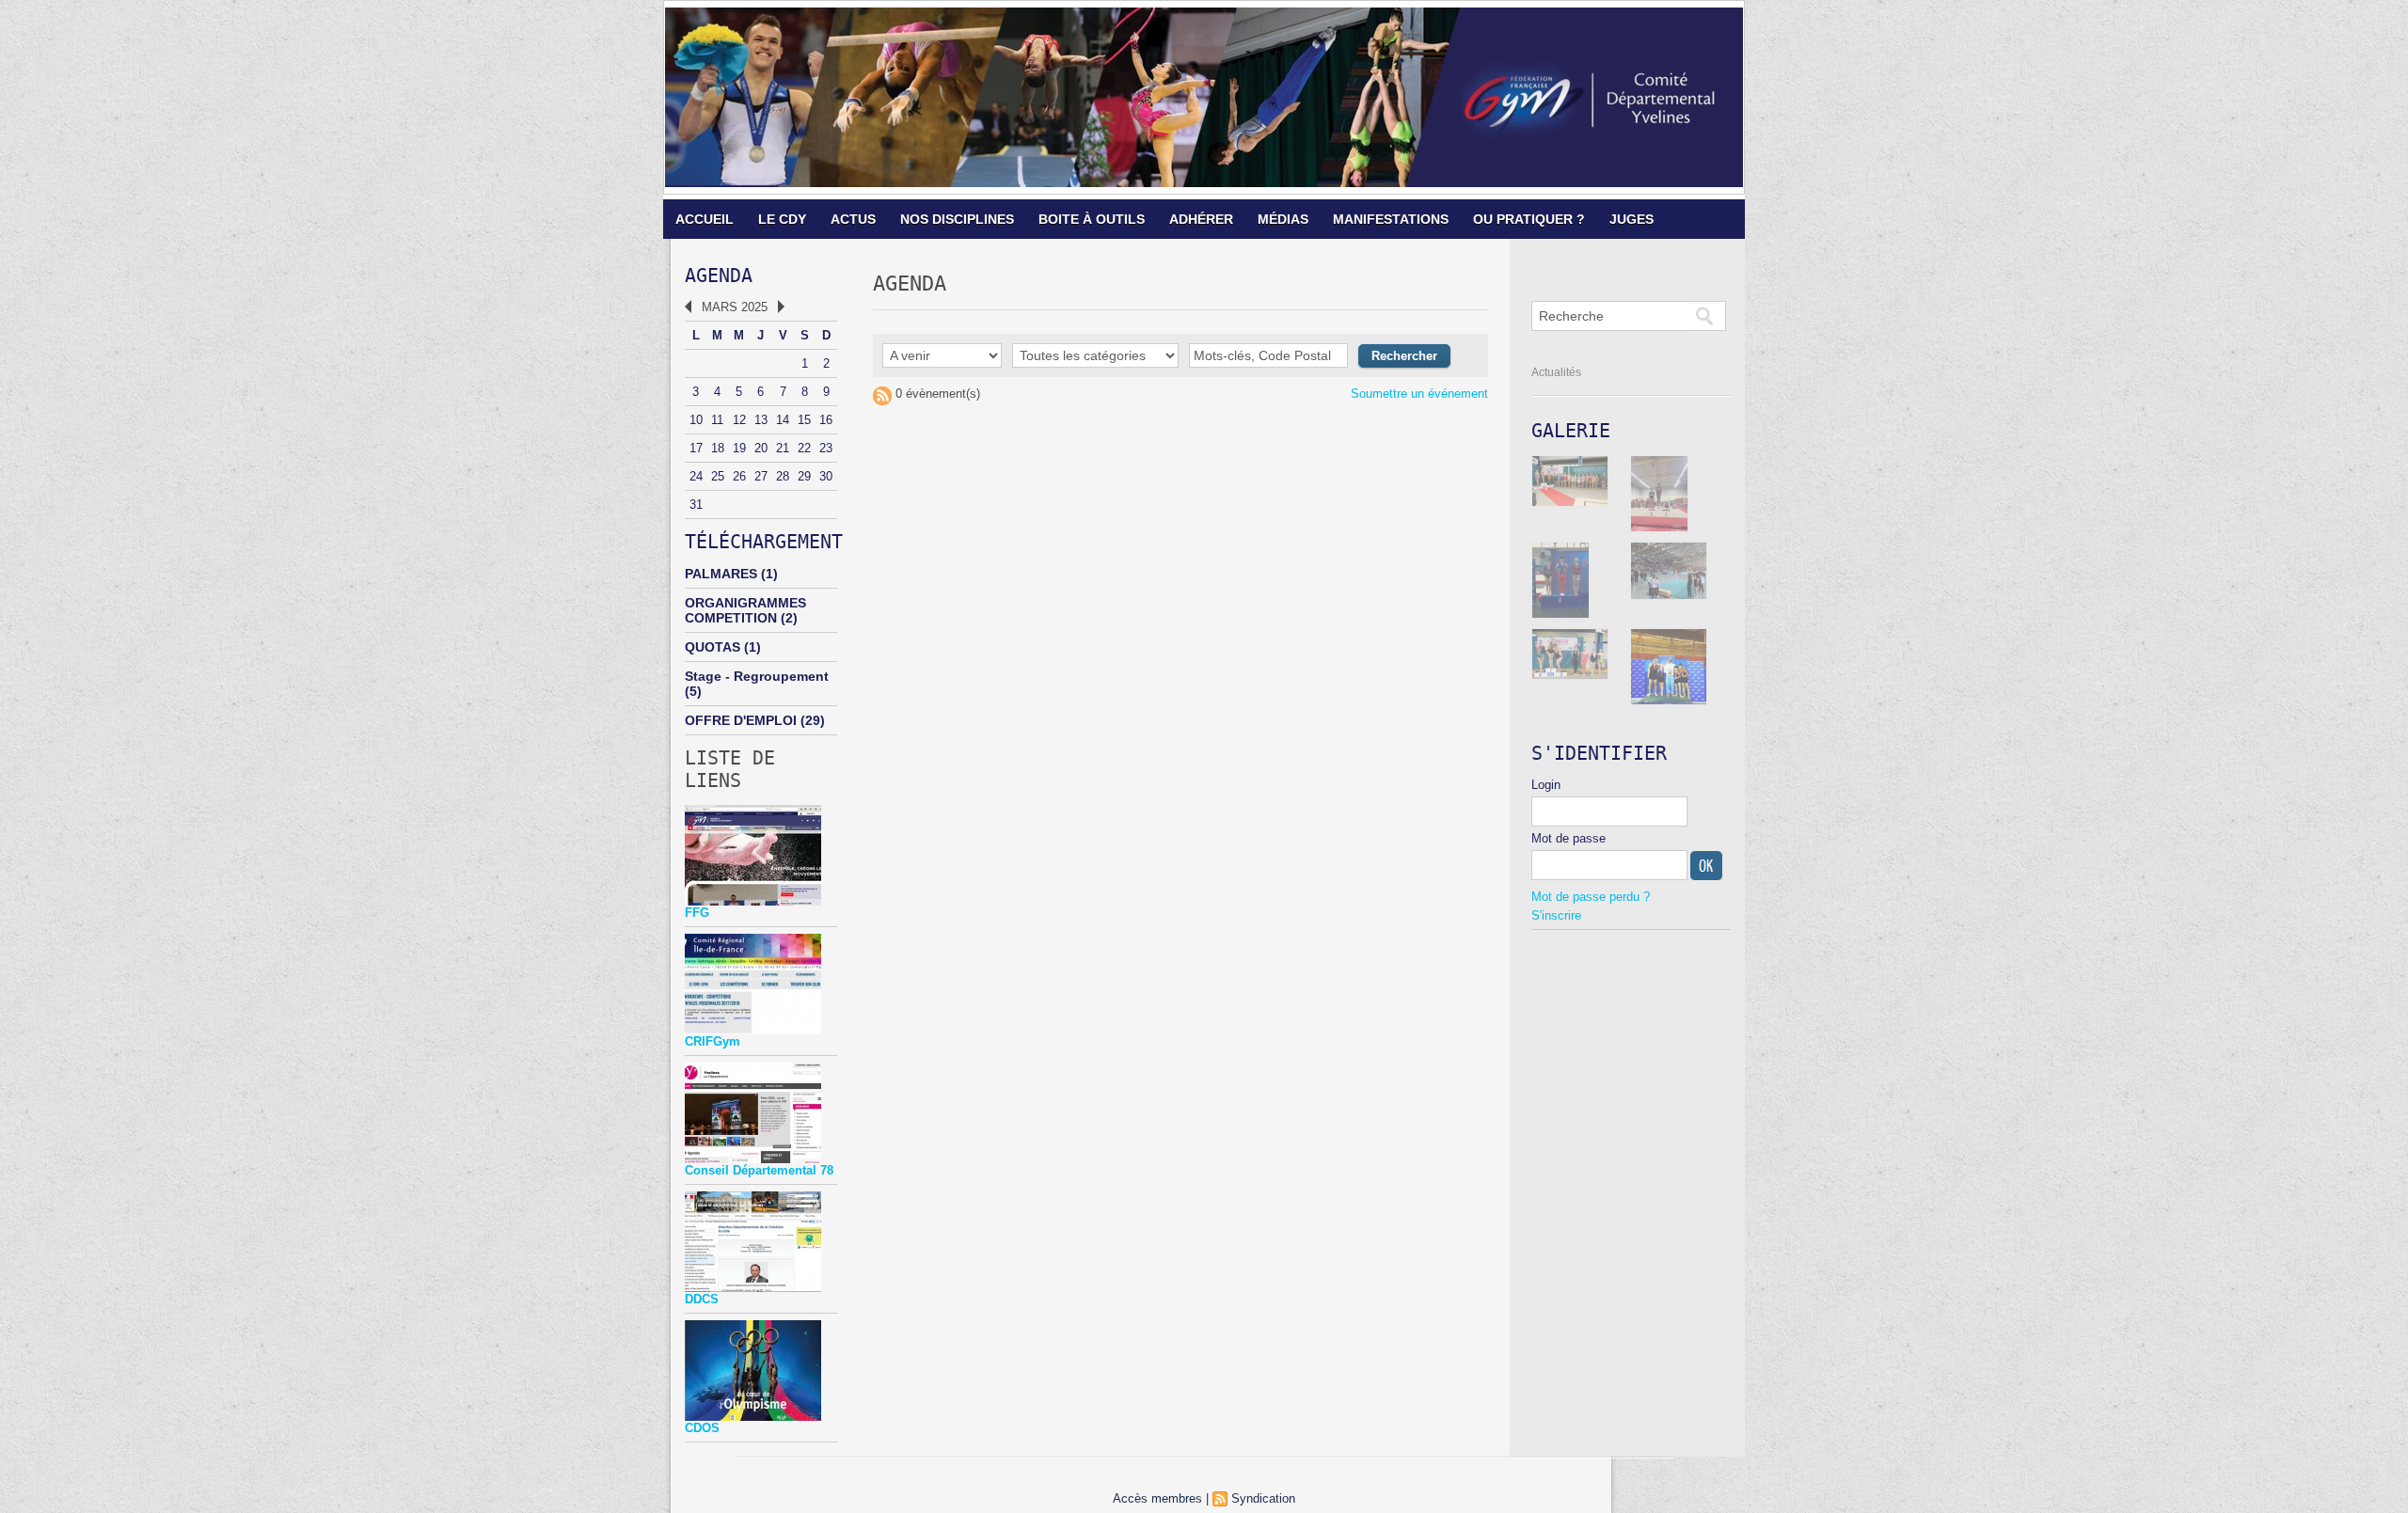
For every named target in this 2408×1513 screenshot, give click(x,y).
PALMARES (721, 574)
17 (696, 448)
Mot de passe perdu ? (1591, 897)
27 (761, 476)
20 (761, 448)
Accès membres (1157, 1498)
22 (804, 448)
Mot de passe (1568, 838)
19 (739, 448)
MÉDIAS (1283, 219)
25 (718, 476)
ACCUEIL (705, 219)
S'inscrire (1556, 915)
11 (717, 420)
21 (783, 448)
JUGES (1632, 219)
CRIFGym (713, 1041)
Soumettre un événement (1419, 394)
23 (826, 448)
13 (761, 420)
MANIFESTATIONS (1391, 219)
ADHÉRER (1201, 219)
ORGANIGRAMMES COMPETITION (745, 610)
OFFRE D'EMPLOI (741, 720)
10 (696, 420)
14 (783, 420)
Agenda (719, 276)
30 (826, 476)
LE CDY (782, 219)
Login (1546, 785)
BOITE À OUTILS (1092, 219)
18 (718, 448)
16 (826, 420)
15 (804, 420)
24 (696, 476)
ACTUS (853, 219)
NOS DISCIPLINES (957, 219)
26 (739, 476)
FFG (697, 913)
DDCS (702, 1299)
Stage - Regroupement (757, 676)
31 (696, 504)
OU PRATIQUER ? (1529, 219)
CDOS (702, 1428)
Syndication (1263, 1498)
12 (739, 420)
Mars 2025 (735, 307)
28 (783, 476)
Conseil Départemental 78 (759, 1170)
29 (804, 476)
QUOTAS (713, 647)
